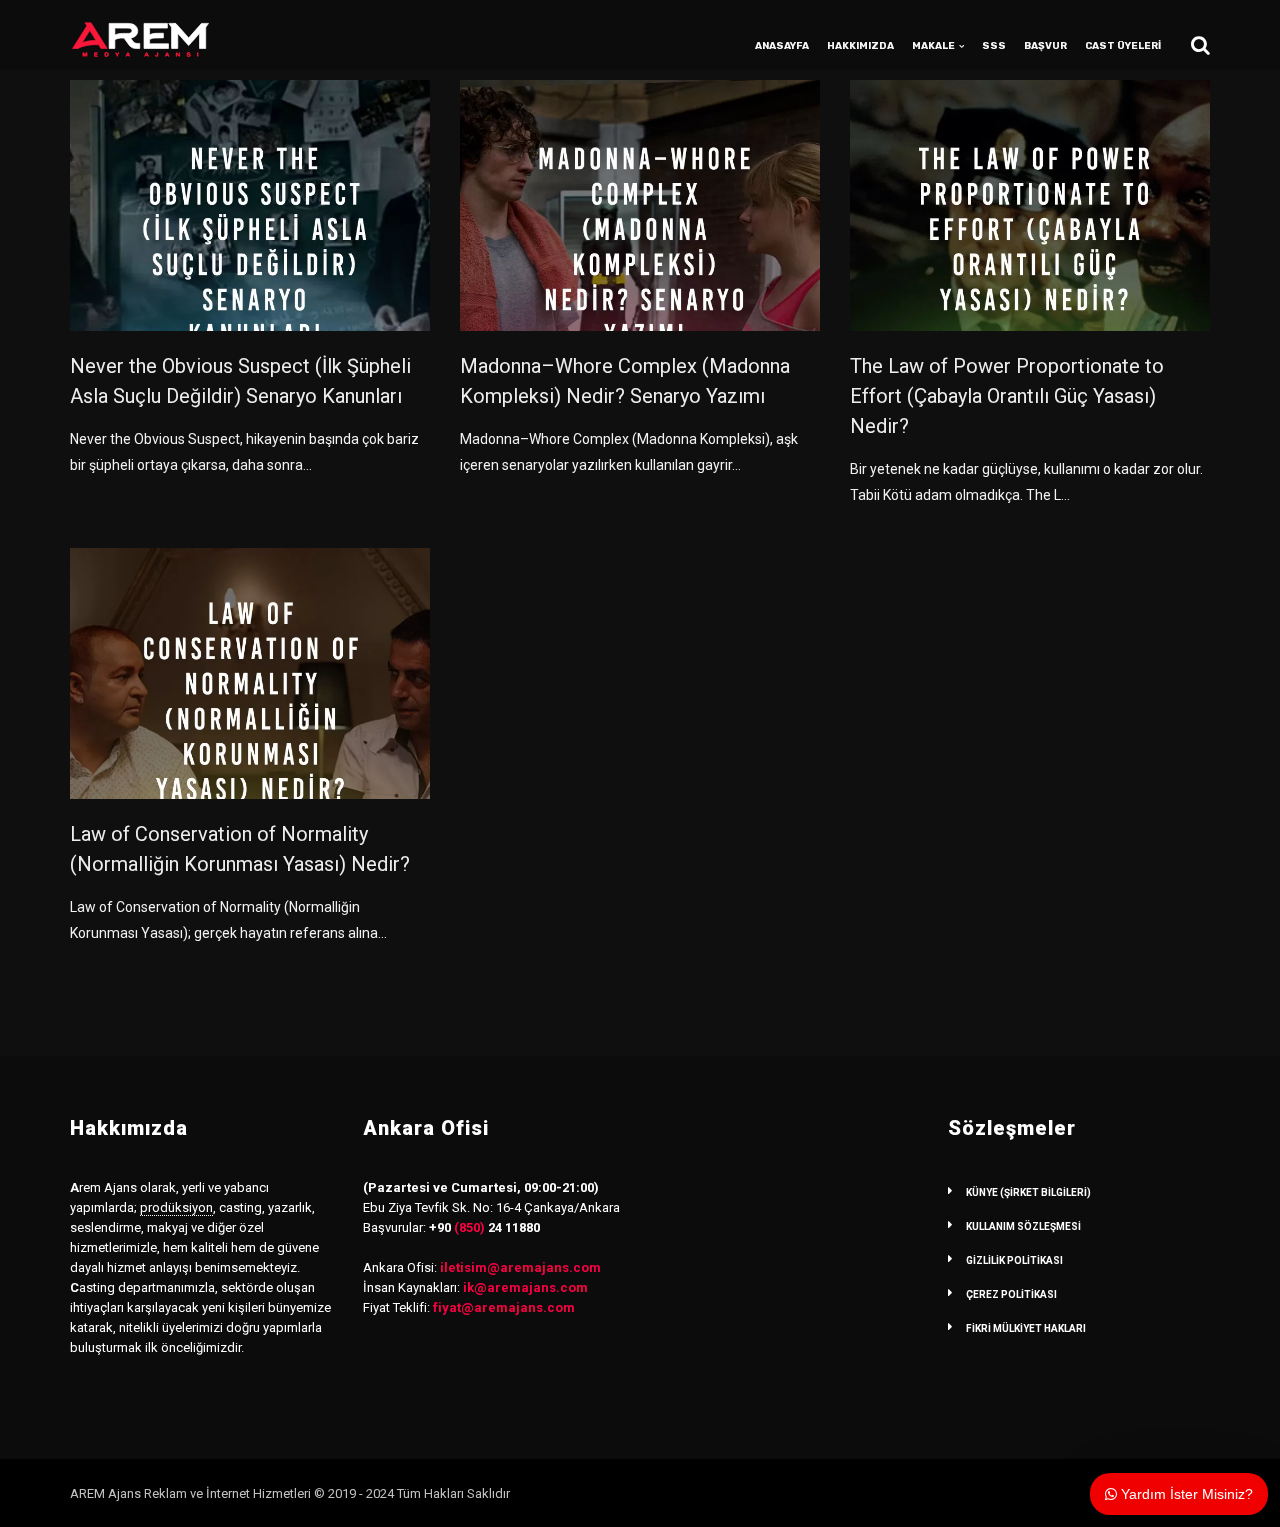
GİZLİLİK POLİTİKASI (1014, 1260)
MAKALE (933, 46)
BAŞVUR (1045, 46)
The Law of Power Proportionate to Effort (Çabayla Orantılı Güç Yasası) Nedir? (1007, 396)
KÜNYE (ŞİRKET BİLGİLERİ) (1028, 1192)
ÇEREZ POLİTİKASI (1011, 1294)
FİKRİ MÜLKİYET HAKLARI (1026, 1328)
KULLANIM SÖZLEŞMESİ (1023, 1226)
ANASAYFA (782, 46)
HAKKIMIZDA (860, 46)
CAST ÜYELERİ (1123, 46)
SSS (994, 46)
